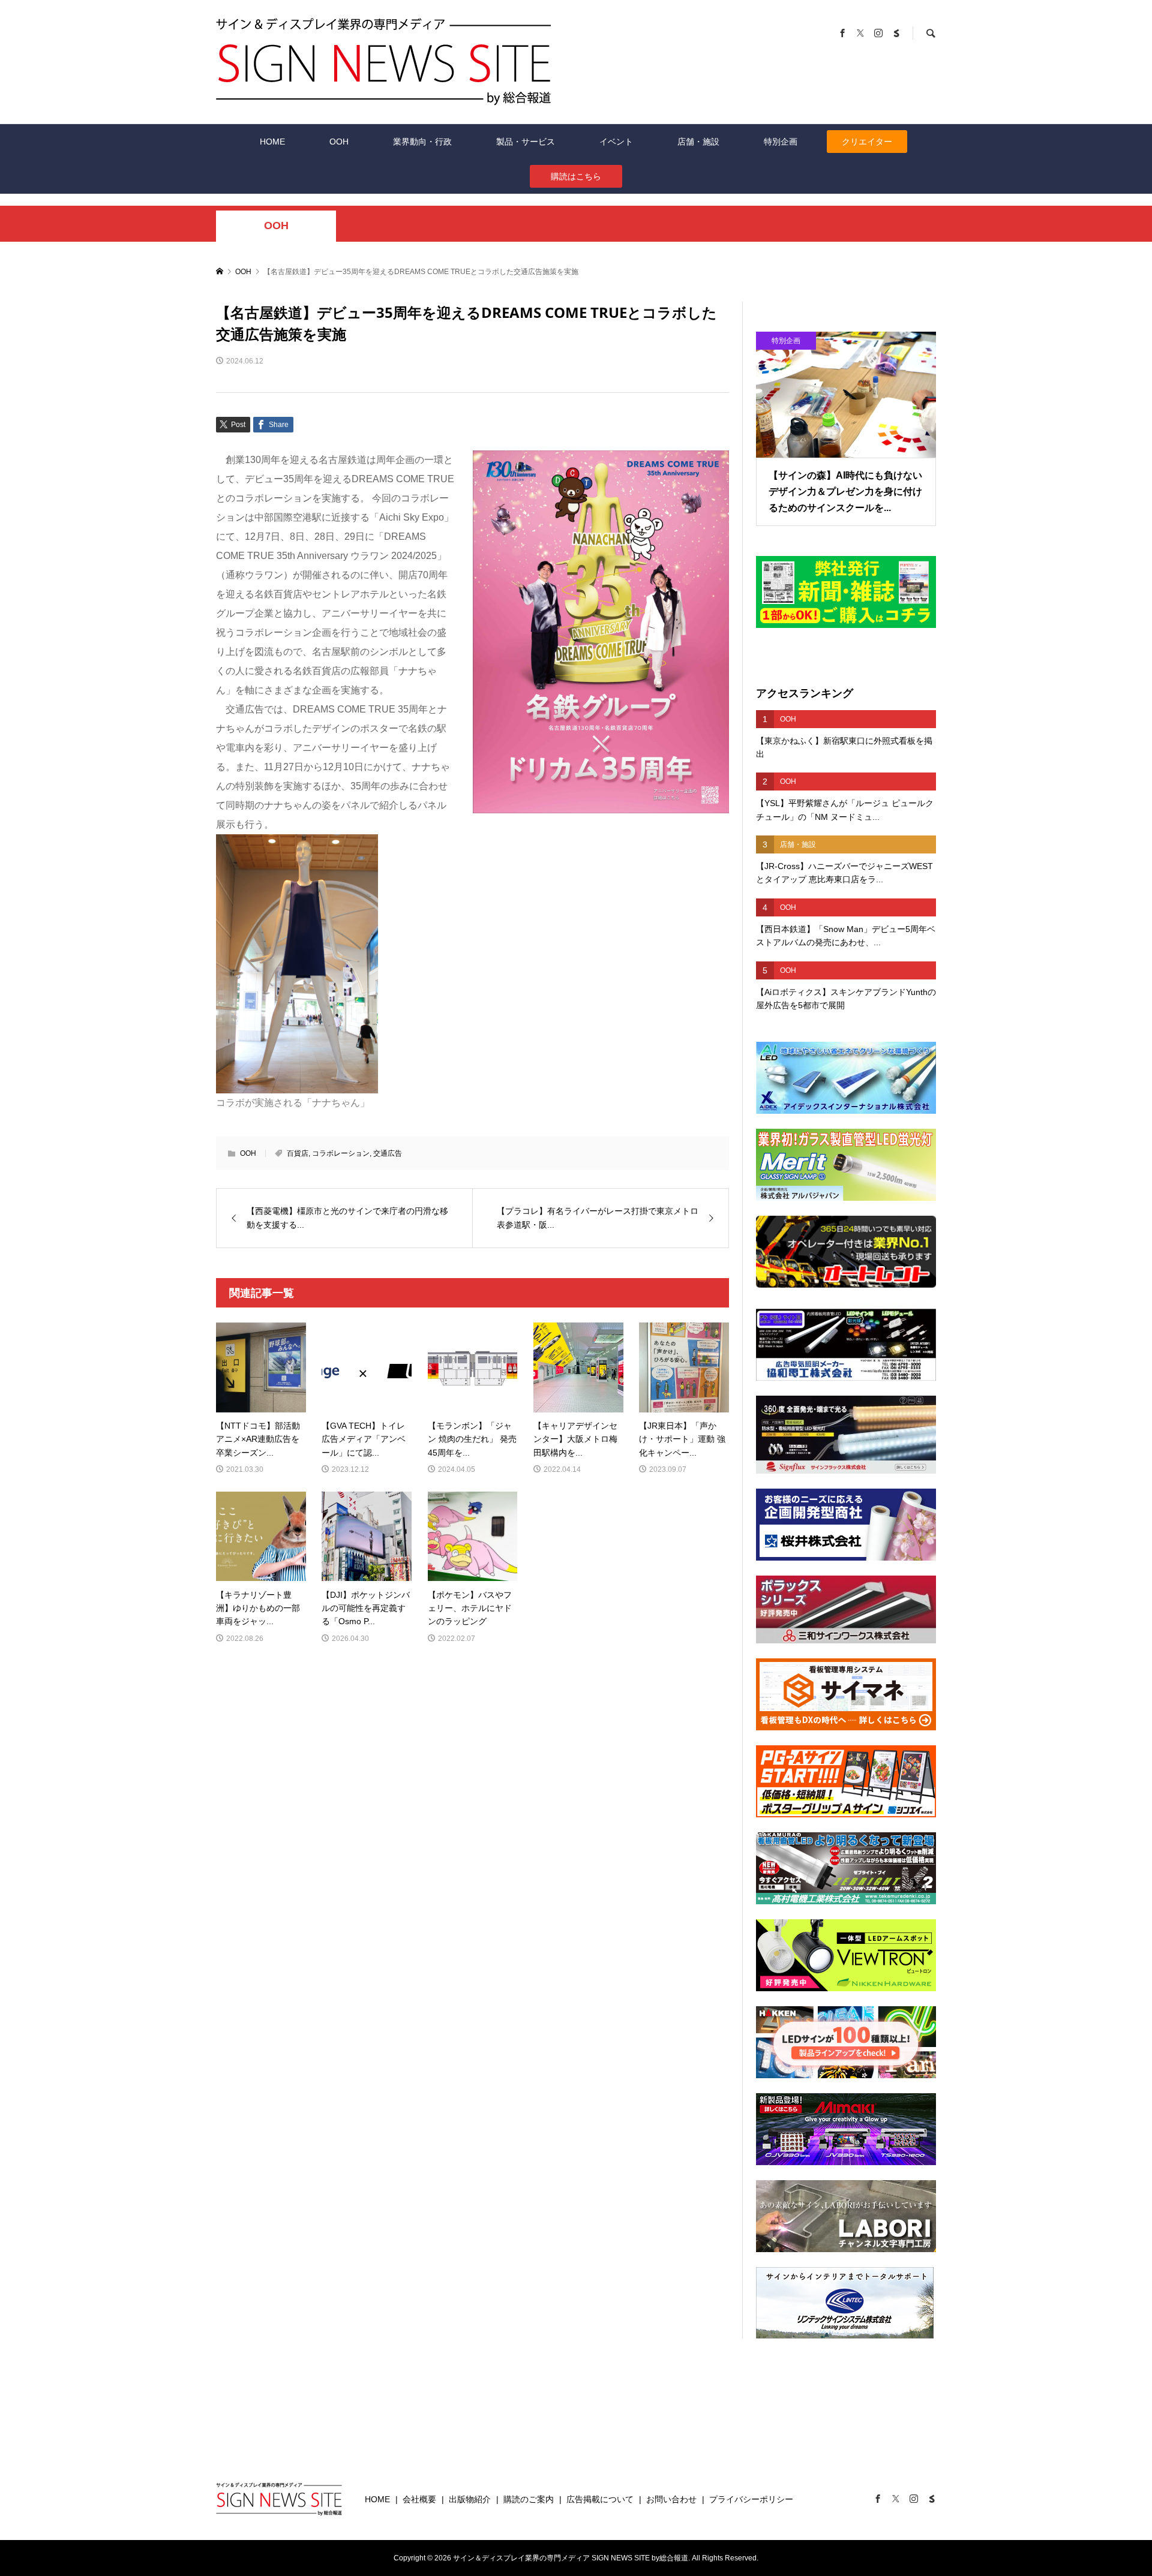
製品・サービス (526, 142)
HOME (272, 142)
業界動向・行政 (422, 142)
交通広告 (388, 1153)
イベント (616, 142)
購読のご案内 (529, 2499)
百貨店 (298, 1153)
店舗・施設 (698, 142)
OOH (339, 142)
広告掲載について (600, 2499)
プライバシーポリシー (751, 2499)
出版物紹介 (470, 2499)
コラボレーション (341, 1153)
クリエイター (867, 142)
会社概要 (419, 2499)
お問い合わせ (671, 2499)
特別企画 (781, 142)
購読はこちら (576, 176)
